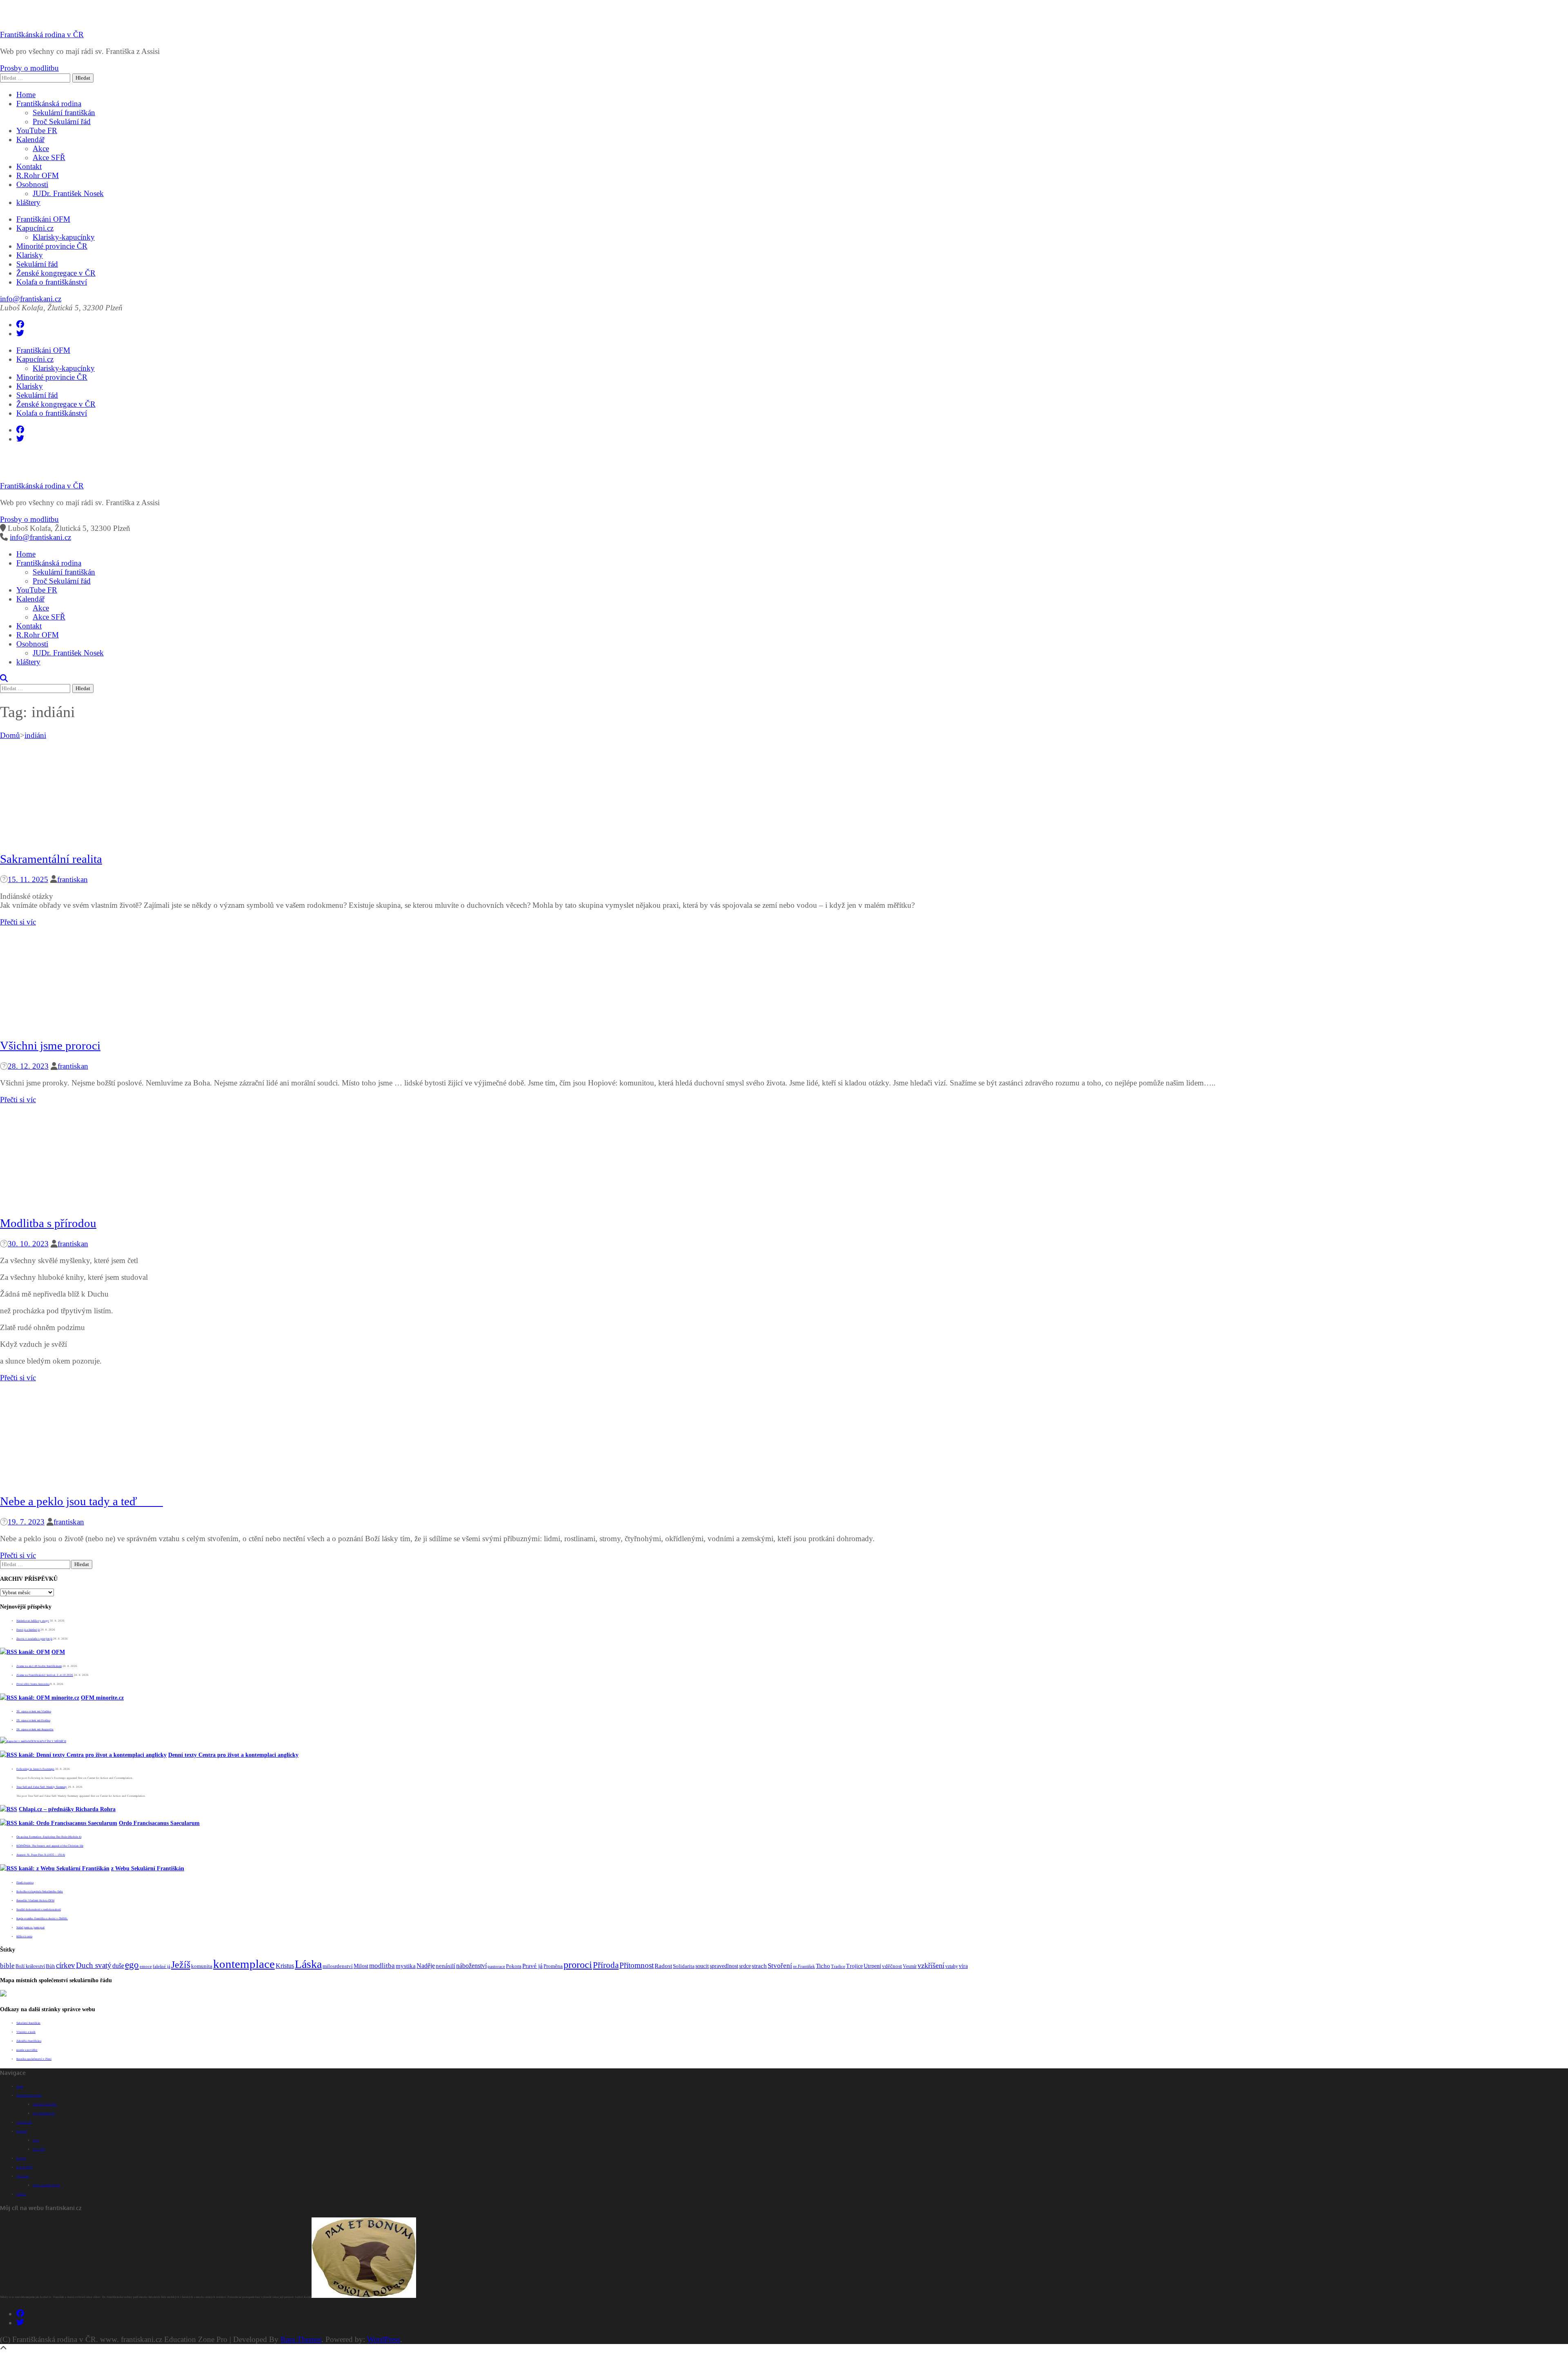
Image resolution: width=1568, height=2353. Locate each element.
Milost (361, 1966)
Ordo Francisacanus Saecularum (159, 1823)
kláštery (28, 202)
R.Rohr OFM (38, 175)
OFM (58, 1652)
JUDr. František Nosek (68, 193)
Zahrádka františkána (29, 2041)
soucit (702, 1966)
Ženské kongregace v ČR (56, 273)
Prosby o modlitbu (29, 68)
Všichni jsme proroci (50, 1045)
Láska (308, 1964)
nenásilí (445, 1966)
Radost (663, 1966)
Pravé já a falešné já (28, 1630)
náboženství (471, 1966)
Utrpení (872, 1966)
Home (26, 95)
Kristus (285, 1966)
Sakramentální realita (51, 859)
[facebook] (20, 324)
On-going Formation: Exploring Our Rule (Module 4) (49, 1837)
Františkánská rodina (49, 104)
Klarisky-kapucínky (64, 237)
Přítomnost (637, 1965)
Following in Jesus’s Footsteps (35, 1769)
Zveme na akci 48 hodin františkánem (39, 1666)
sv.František (804, 1966)
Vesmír (910, 1966)
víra (963, 1966)
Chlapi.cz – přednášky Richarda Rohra (67, 1809)
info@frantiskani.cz (31, 299)
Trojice (854, 1966)
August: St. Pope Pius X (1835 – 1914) (41, 1855)
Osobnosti (32, 184)
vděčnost (892, 1966)
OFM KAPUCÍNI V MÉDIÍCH (48, 1741)
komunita (202, 1966)
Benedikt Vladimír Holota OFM (35, 1901)
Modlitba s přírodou (48, 1223)
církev (66, 1965)
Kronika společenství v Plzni (34, 2059)
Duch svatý (94, 1965)
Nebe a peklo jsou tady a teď (81, 1501)
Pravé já (532, 1966)
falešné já (161, 1966)
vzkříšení (931, 1965)
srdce (745, 1966)
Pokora (514, 1966)
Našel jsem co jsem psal (30, 1927)
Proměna (553, 1966)
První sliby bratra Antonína (33, 1684)
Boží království (30, 1966)
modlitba (382, 1966)
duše (118, 1966)
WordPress (384, 2339)
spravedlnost (724, 1966)
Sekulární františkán (64, 113)
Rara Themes (301, 2339)
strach (759, 1966)
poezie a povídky (27, 2050)
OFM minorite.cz (102, 1698)
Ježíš (181, 1965)
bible (7, 1965)
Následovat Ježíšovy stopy (33, 1621)
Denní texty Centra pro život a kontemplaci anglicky (233, 1755)
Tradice (838, 1966)
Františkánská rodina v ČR (42, 35)
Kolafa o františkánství (52, 282)
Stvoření (780, 1965)
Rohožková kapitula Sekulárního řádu (40, 1892)
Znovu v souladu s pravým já (34, 1639)
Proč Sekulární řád (62, 121)
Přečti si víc (18, 922)
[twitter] (20, 333)
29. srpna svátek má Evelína (33, 1720)
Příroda (606, 1965)
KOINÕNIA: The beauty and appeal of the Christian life (50, 1846)
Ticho (823, 1966)
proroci (578, 1965)
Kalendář (30, 139)
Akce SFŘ (49, 157)
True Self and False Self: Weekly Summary (42, 1787)
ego (132, 1965)
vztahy (952, 1966)
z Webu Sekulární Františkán (148, 1868)
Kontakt (29, 166)
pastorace (496, 1966)
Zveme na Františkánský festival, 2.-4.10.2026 (45, 1675)
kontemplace (244, 1964)
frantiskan (72, 879)
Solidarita (684, 1966)
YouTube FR (37, 130)
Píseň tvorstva (25, 1883)
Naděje (426, 1966)
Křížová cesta (24, 1936)
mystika (406, 1966)
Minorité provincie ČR (52, 246)
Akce (41, 148)
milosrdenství (338, 1966)
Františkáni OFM (43, 219)
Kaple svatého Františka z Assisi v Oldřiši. (42, 1918)
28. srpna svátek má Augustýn (35, 1729)
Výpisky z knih (26, 2032)
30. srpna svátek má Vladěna (34, 1711)
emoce (146, 1966)
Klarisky (30, 255)
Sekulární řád (37, 264)
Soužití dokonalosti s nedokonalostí (39, 1910)
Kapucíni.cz (35, 228)
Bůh (50, 1966)
